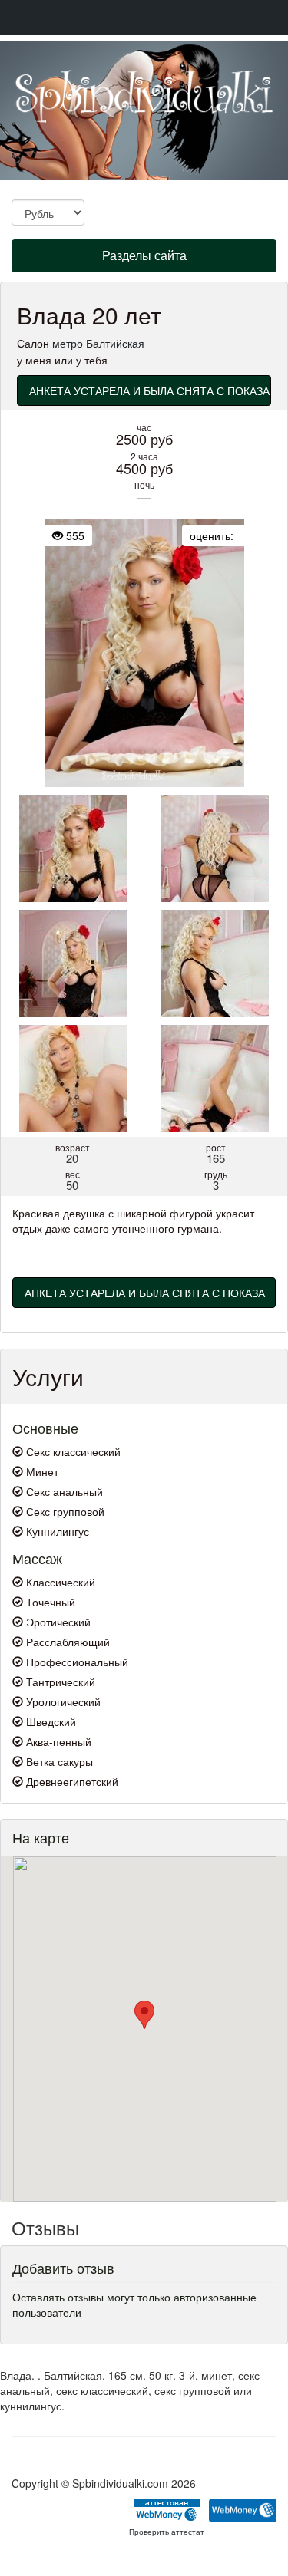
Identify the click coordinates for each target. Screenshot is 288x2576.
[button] (144, 2015)
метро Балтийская (98, 343)
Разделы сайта (144, 259)
